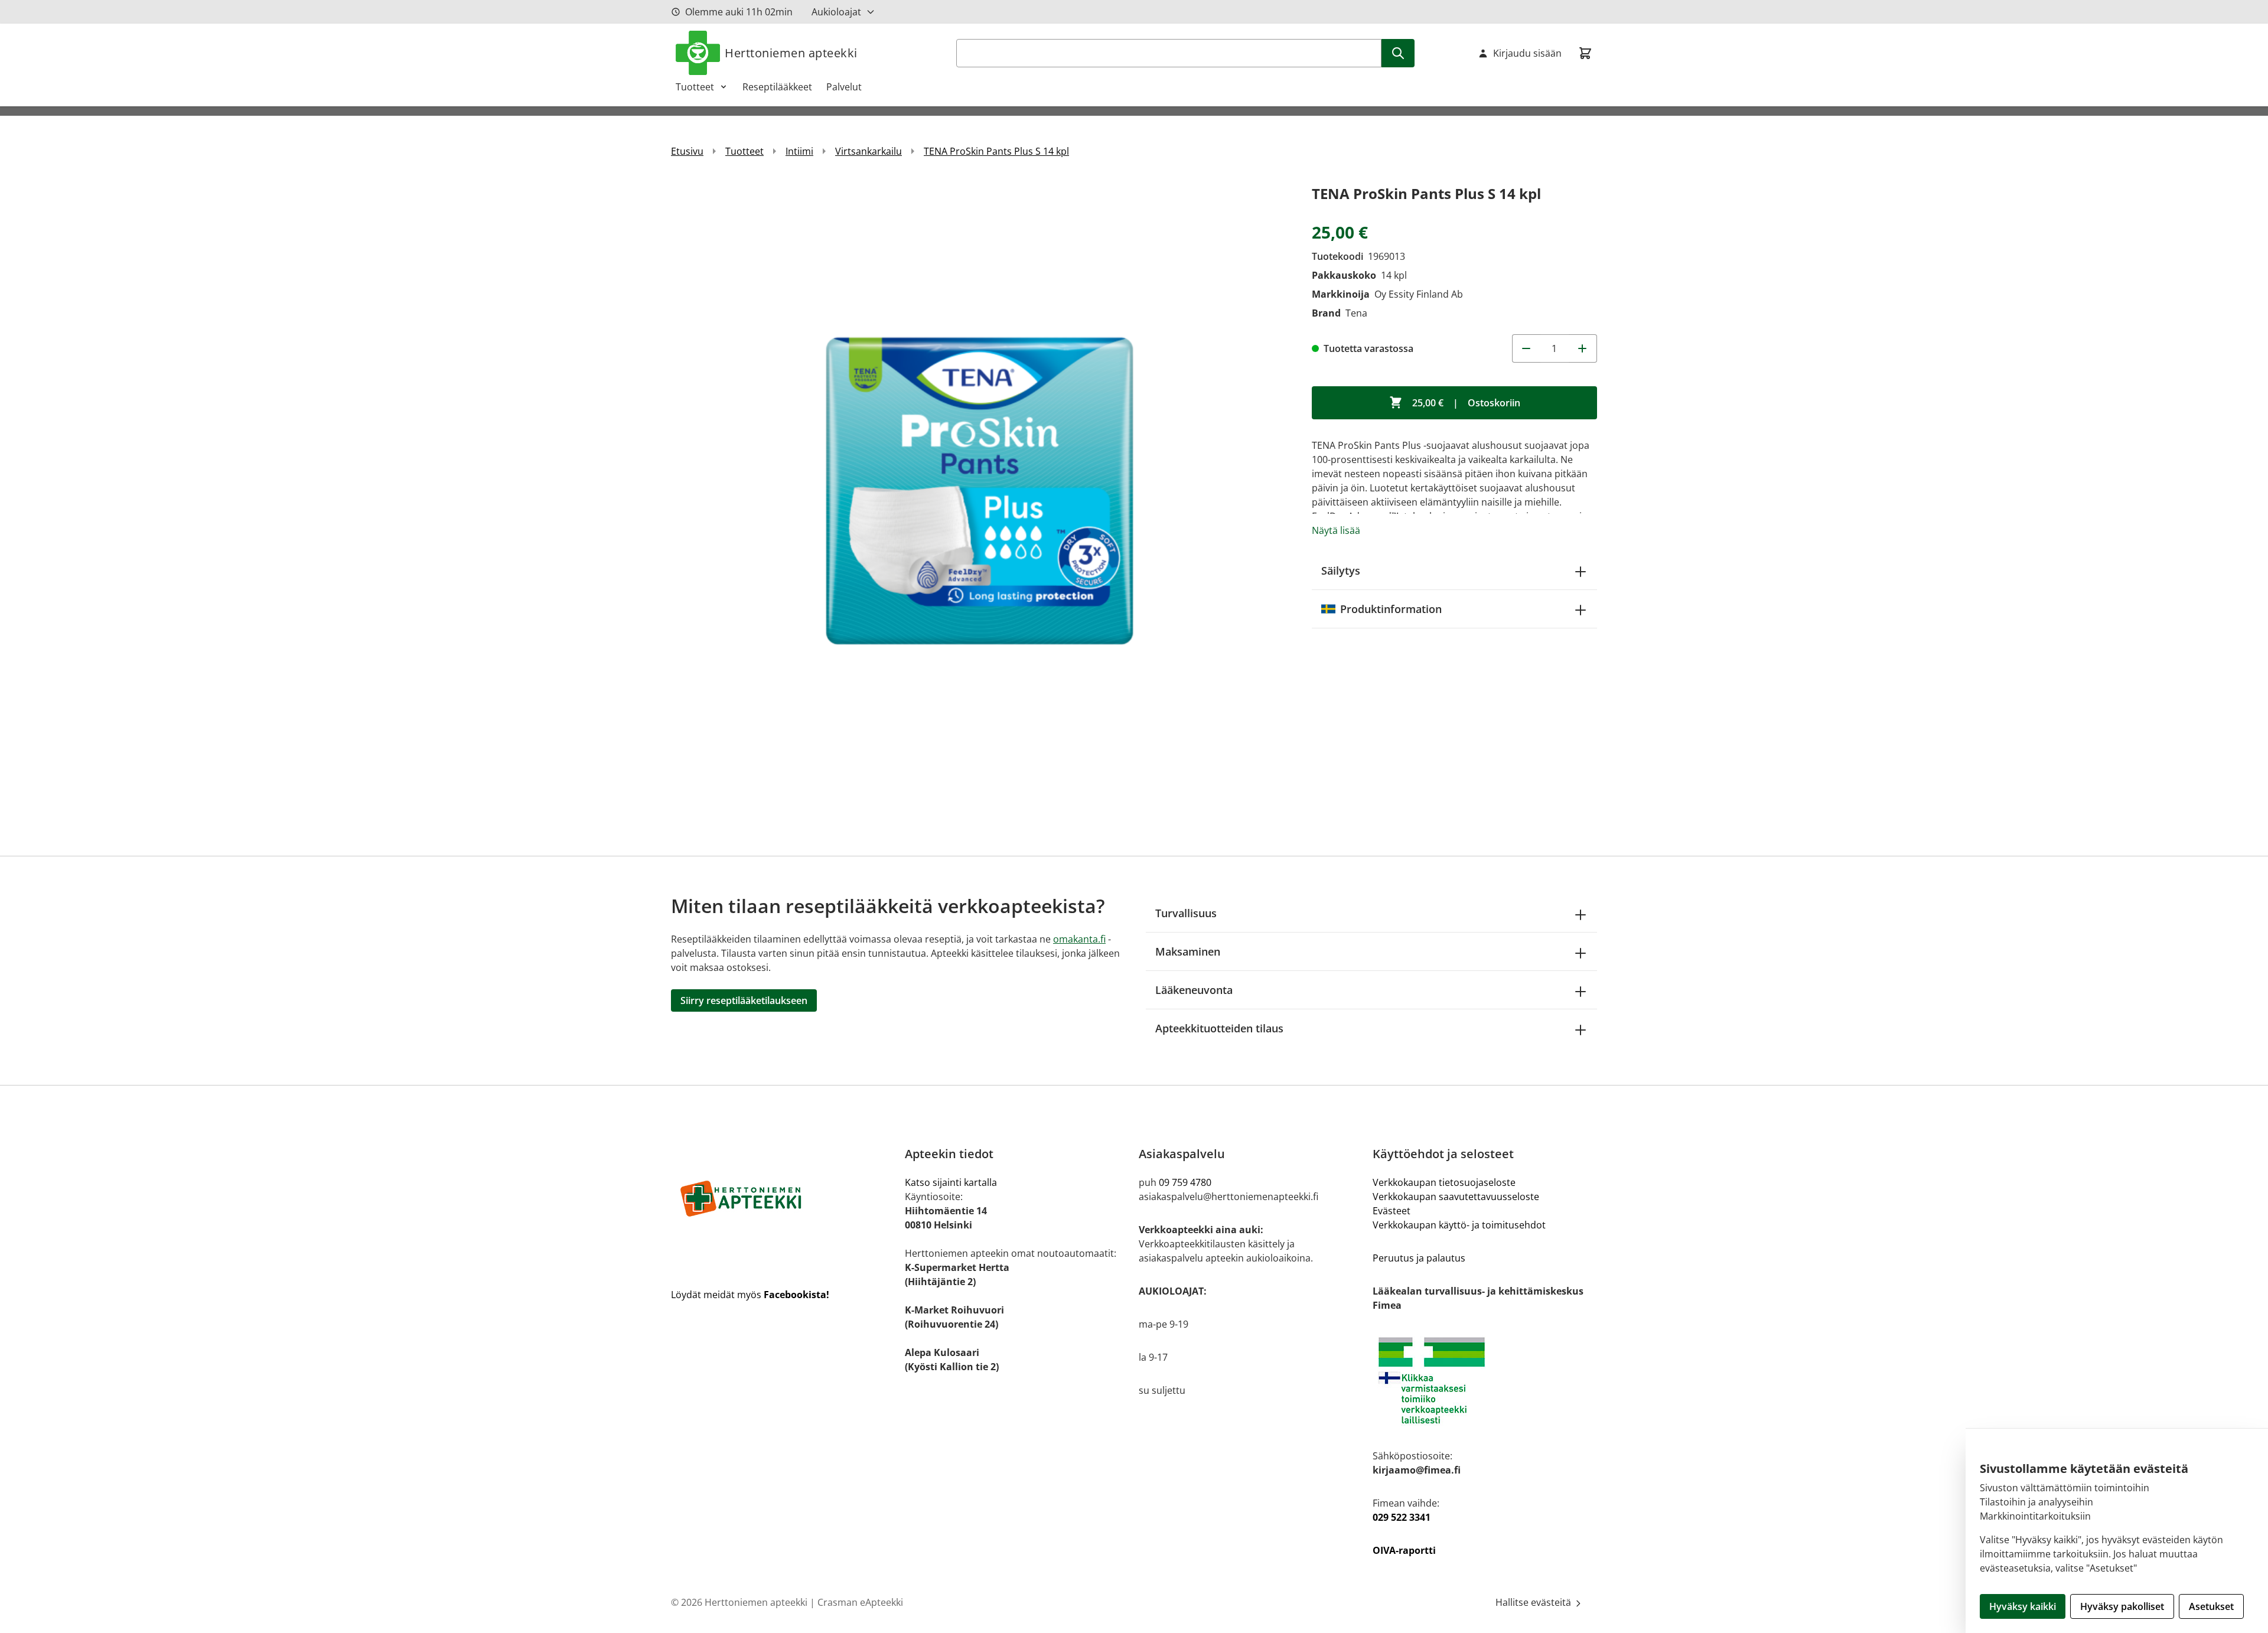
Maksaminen (1188, 951)
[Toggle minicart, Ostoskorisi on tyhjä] (1585, 53)
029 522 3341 (1402, 1517)
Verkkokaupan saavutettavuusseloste (1456, 1197)
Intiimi (799, 151)
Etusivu (687, 151)
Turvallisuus (1186, 913)
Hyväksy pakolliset (2122, 1606)
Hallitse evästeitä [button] (1534, 1602)
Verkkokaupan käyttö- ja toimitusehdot (1459, 1225)
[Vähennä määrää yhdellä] (1526, 348)
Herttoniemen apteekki (791, 53)
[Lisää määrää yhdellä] (1583, 348)
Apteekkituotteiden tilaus (1219, 1028)
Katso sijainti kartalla (951, 1182)
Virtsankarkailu (869, 151)
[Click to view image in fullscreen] (980, 490)
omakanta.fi (1079, 939)
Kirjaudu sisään (1527, 53)
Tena (1356, 313)
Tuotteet (695, 87)
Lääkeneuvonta (1194, 990)
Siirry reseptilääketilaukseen (744, 1000)
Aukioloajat (836, 12)
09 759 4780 (1185, 1182)
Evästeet (1392, 1211)
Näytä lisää (1336, 530)
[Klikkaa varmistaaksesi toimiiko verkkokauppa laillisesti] (1485, 1381)
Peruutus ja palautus (1419, 1258)
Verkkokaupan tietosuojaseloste (1444, 1182)
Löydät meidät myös (750, 1295)
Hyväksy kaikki (2023, 1606)
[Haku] (1398, 53)
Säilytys (1341, 571)
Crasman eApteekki (860, 1602)
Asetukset (2211, 1606)
